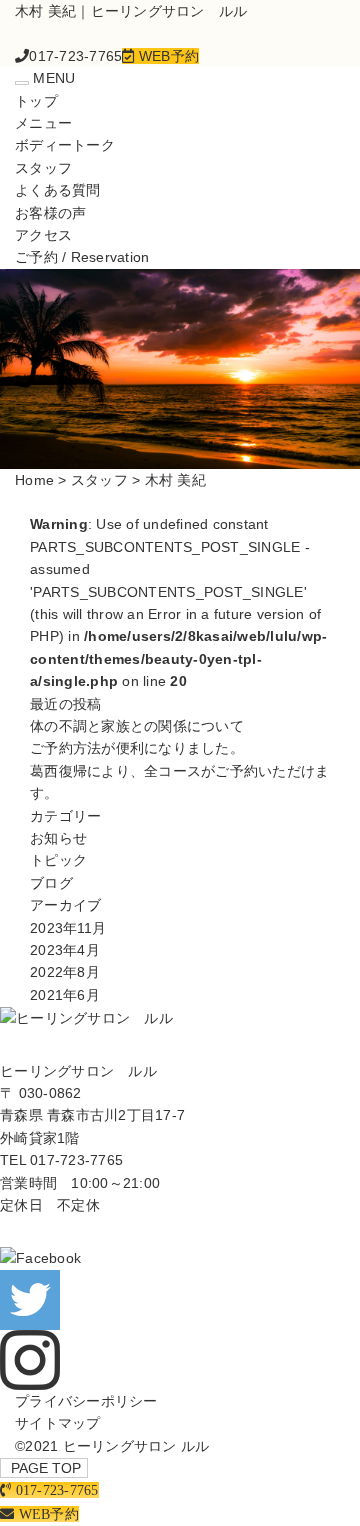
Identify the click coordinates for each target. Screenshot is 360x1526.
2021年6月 (65, 995)
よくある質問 (58, 190)
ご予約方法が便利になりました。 (137, 748)
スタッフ (43, 168)
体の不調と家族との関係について (137, 726)
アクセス (43, 235)
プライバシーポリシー (86, 1401)
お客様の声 (50, 213)
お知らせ (58, 838)
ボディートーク (65, 145)
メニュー (43, 123)
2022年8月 (65, 972)
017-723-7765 (76, 1160)
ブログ (51, 883)
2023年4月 (65, 950)
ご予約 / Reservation (82, 257)
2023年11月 (68, 928)
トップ (36, 101)
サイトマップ (58, 1423)
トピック (58, 860)
